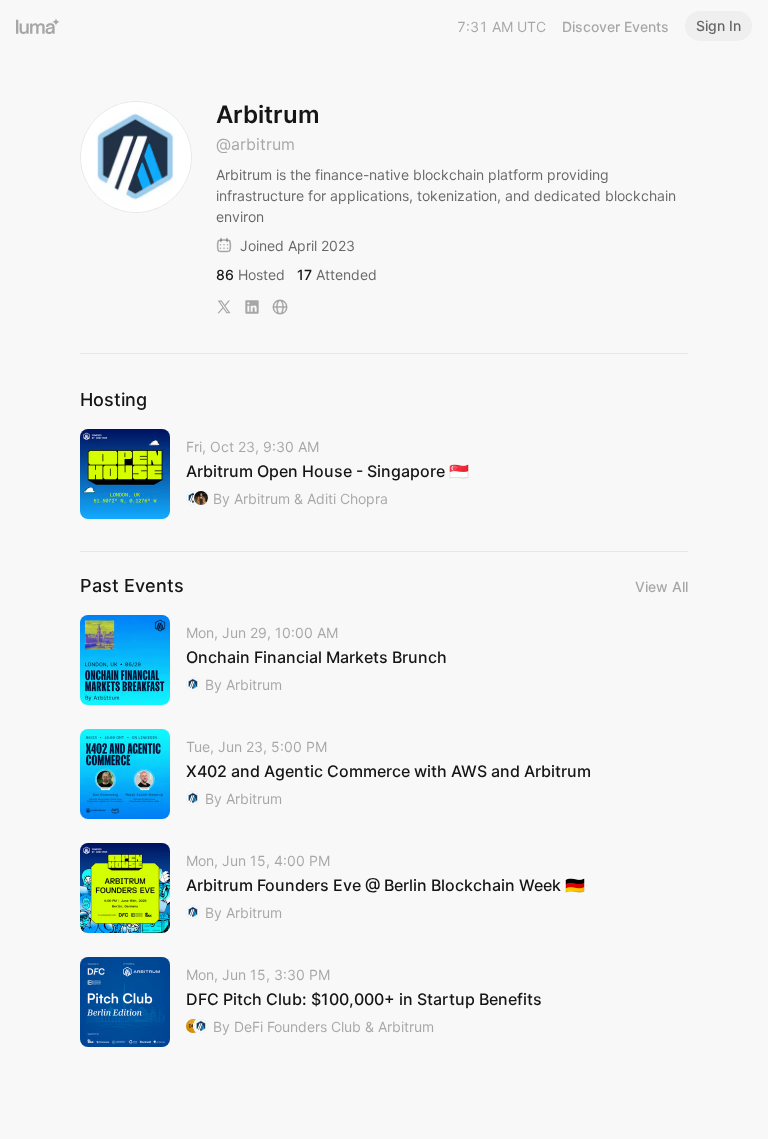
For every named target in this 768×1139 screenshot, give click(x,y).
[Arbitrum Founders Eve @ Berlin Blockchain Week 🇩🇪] (384, 888)
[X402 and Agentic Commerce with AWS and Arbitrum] (384, 774)
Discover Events (615, 26)
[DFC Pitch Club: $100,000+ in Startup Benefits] (384, 1002)
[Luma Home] (38, 26)
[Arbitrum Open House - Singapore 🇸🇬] (384, 474)
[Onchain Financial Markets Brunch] (384, 660)
